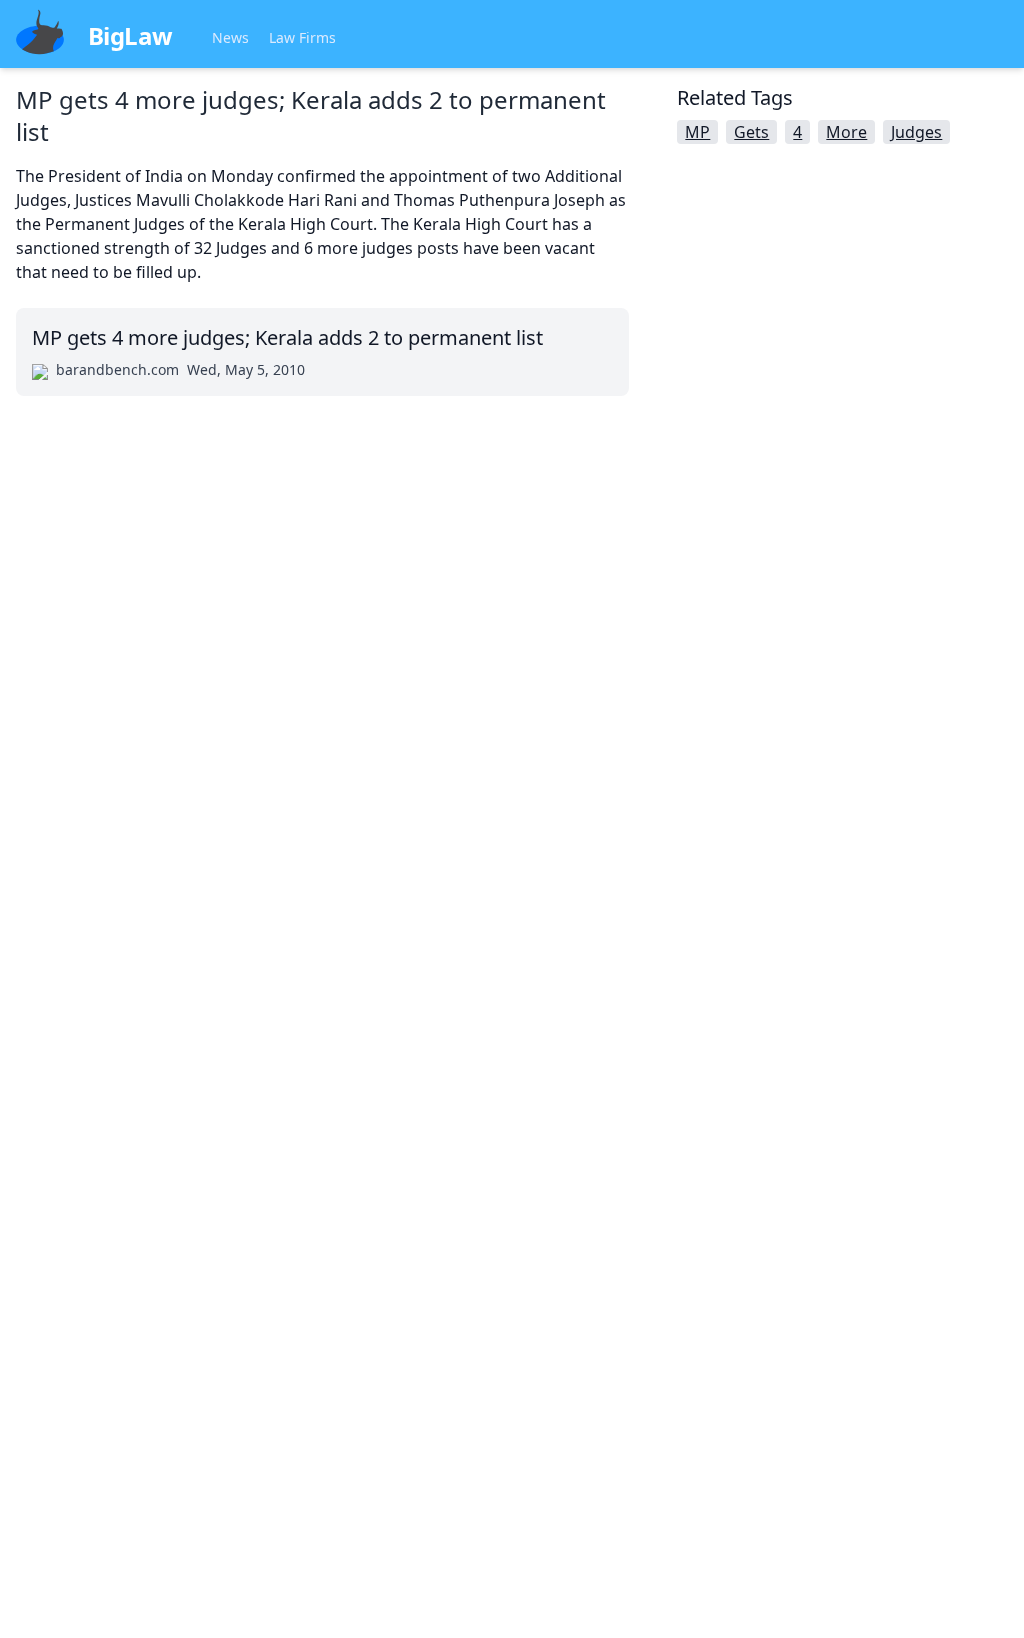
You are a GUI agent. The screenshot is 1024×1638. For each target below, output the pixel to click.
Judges (916, 132)
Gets (751, 132)
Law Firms (302, 37)
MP (697, 132)
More (846, 132)
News (230, 37)
